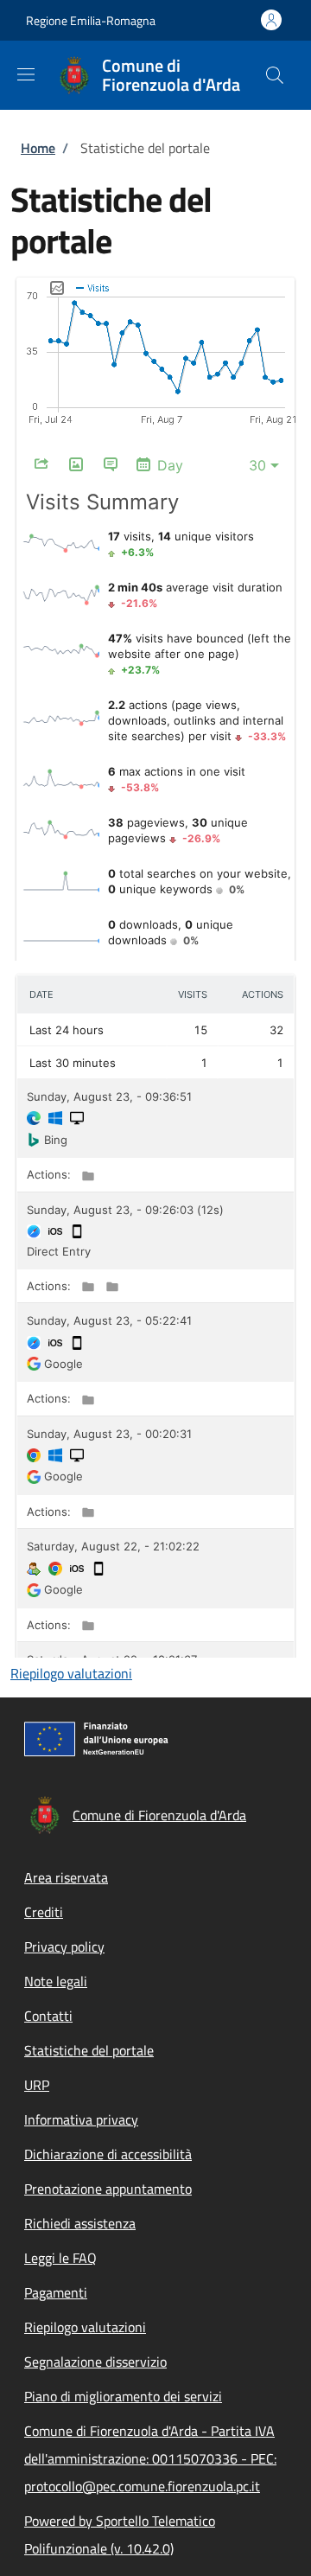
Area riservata (66, 1877)
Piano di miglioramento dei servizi (123, 2396)
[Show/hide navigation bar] (26, 74)
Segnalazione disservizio (95, 2362)
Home (38, 148)
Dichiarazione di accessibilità (108, 2154)
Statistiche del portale (89, 2050)
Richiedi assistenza (80, 2223)
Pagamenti (56, 2292)
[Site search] (275, 75)
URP (37, 2085)
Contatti (48, 2016)
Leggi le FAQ (60, 2258)
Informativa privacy (81, 2119)
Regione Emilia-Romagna (91, 20)
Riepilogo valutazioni (71, 1673)
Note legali (56, 1981)
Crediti (44, 1912)
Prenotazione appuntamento (108, 2189)
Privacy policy (64, 1946)
